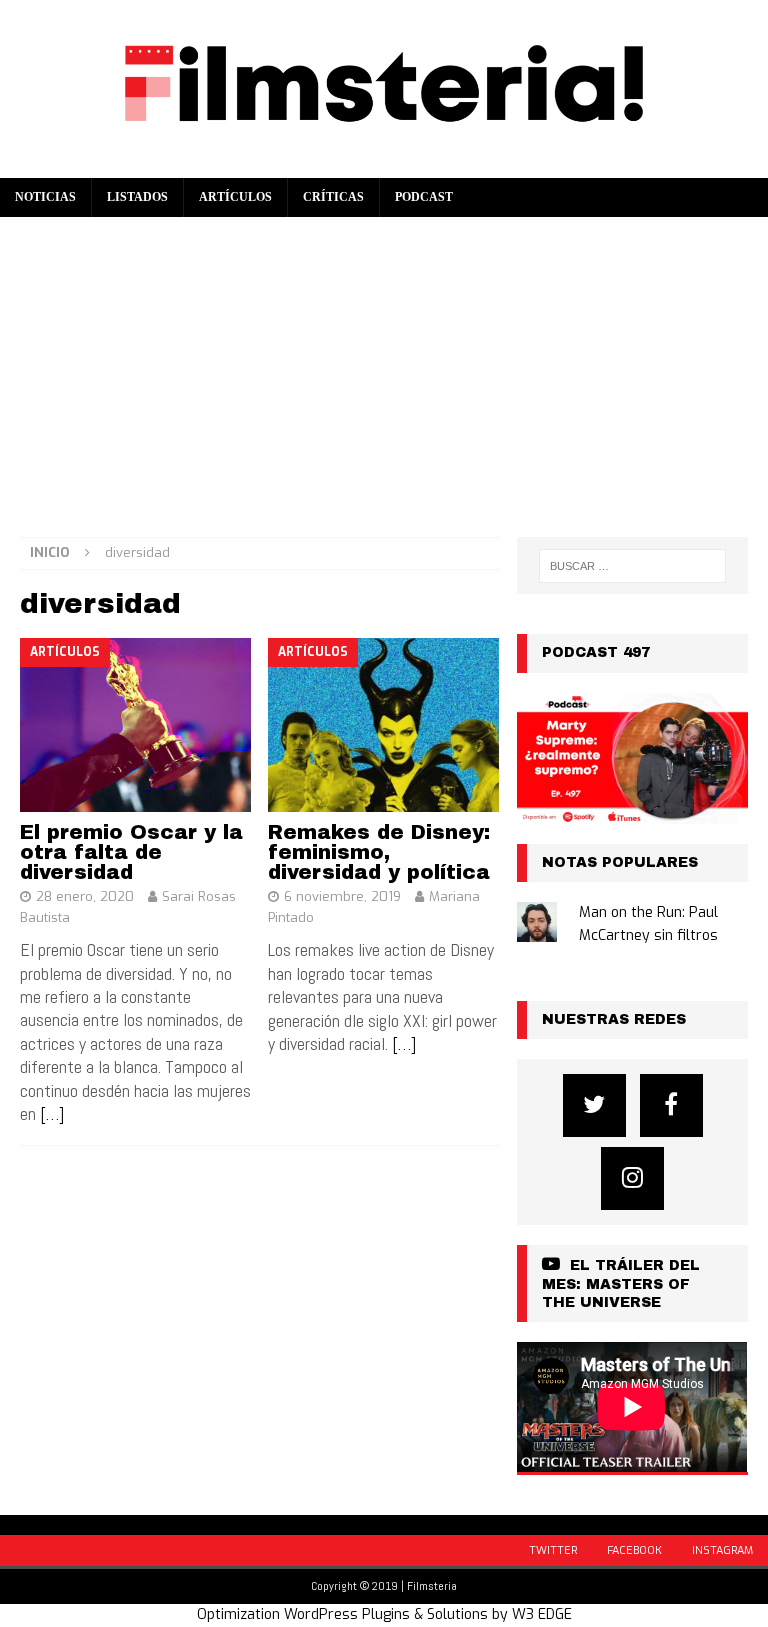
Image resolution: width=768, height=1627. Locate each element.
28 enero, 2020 (85, 896)
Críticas (333, 197)
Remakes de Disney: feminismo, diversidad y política (379, 852)
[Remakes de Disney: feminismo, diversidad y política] (383, 725)
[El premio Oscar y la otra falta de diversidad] (135, 725)
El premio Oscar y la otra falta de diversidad (131, 852)
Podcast (424, 197)
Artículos (235, 197)
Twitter (553, 1550)
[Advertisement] (384, 367)
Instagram (722, 1550)
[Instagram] (632, 1178)
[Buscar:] (632, 566)
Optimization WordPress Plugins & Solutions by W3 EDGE (384, 1614)
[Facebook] (671, 1105)
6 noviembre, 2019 (342, 896)
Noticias (45, 197)
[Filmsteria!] (384, 166)
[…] (52, 1113)
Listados (137, 197)
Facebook (634, 1550)
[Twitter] (594, 1105)
